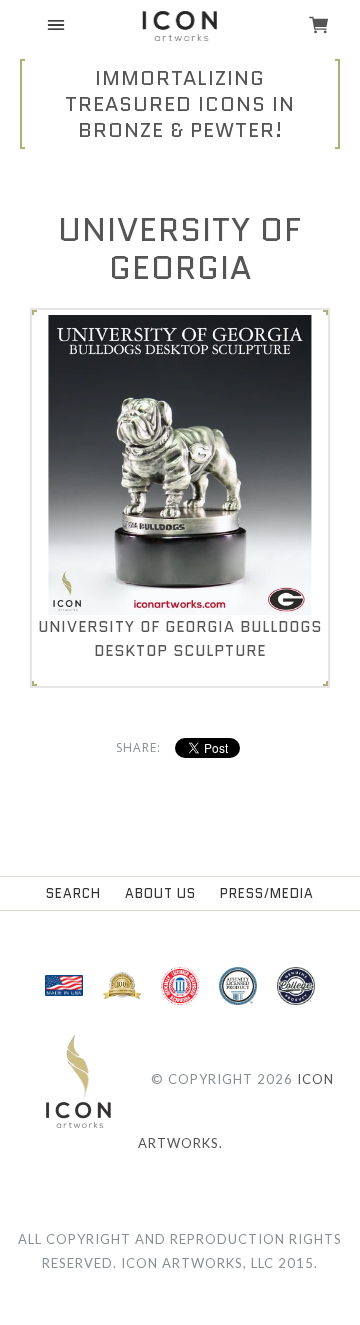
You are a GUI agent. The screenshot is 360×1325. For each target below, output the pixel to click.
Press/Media (267, 893)
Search (73, 893)
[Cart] (319, 27)
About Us (160, 893)
